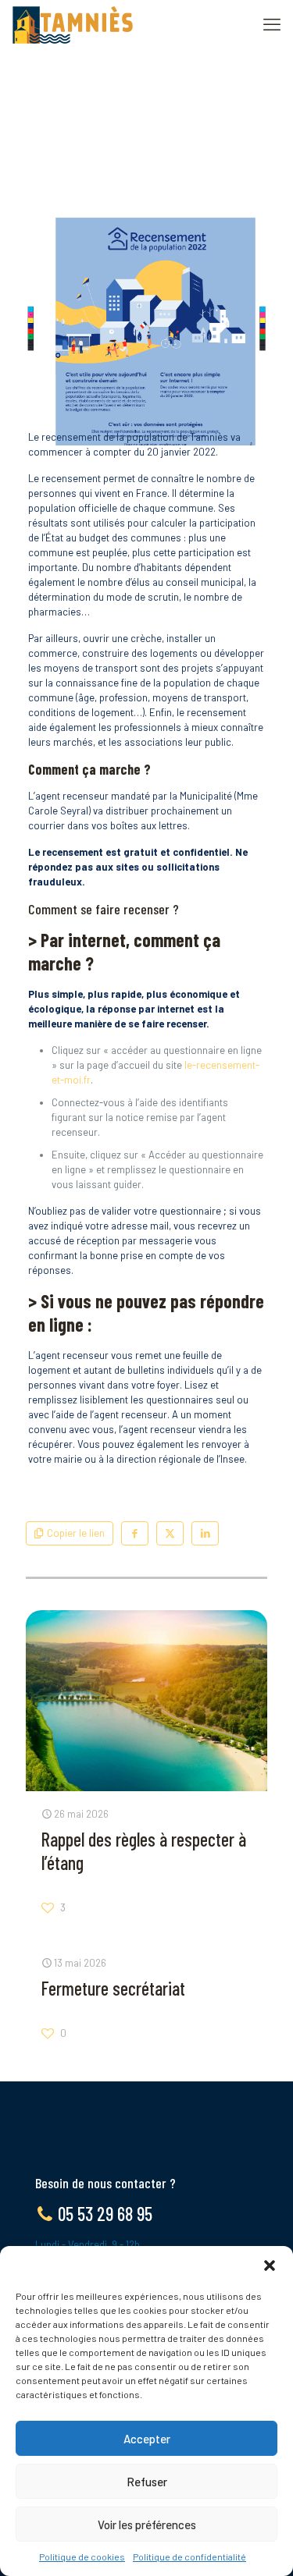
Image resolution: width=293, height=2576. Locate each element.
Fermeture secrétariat (113, 1988)
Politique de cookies (82, 2556)
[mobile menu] (272, 23)
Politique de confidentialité (189, 2556)
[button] (270, 2266)
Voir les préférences (147, 2525)
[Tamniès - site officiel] (73, 23)
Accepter (147, 2439)
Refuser (147, 2482)
